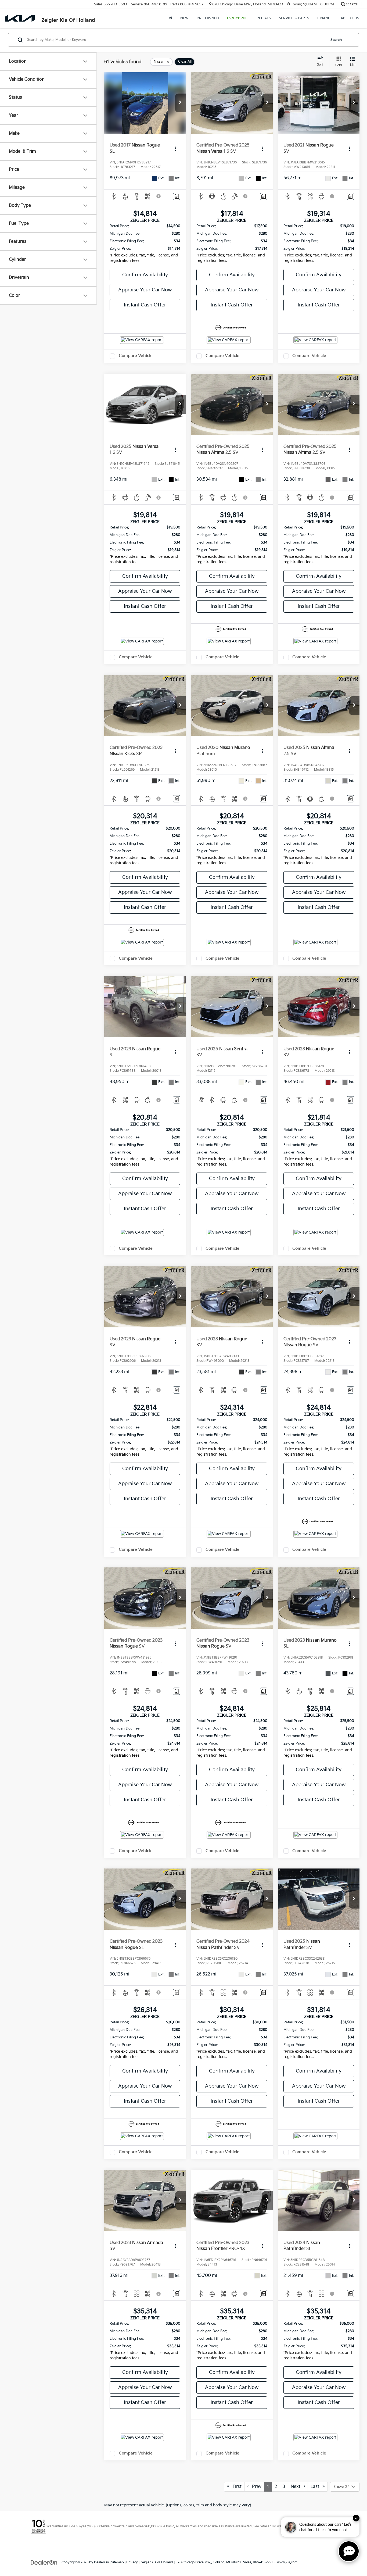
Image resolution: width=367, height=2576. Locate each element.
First (235, 2487)
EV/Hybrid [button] (237, 18)
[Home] (171, 18)
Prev (255, 2487)
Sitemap (118, 2562)
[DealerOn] (44, 2562)
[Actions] (176, 149)
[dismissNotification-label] (356, 2518)
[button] (180, 103)
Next (297, 2487)
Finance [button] (325, 18)
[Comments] (177, 196)
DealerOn (101, 2562)
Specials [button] (263, 18)
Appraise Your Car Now (145, 290)
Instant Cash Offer (145, 305)
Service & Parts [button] (294, 18)
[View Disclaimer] (159, 196)
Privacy (132, 2562)
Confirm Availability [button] (145, 275)
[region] (145, 245)
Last (316, 2487)
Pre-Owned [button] (208, 18)
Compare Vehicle (136, 356)
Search (336, 40)
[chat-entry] (349, 2551)
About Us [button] (350, 18)
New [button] (184, 18)
